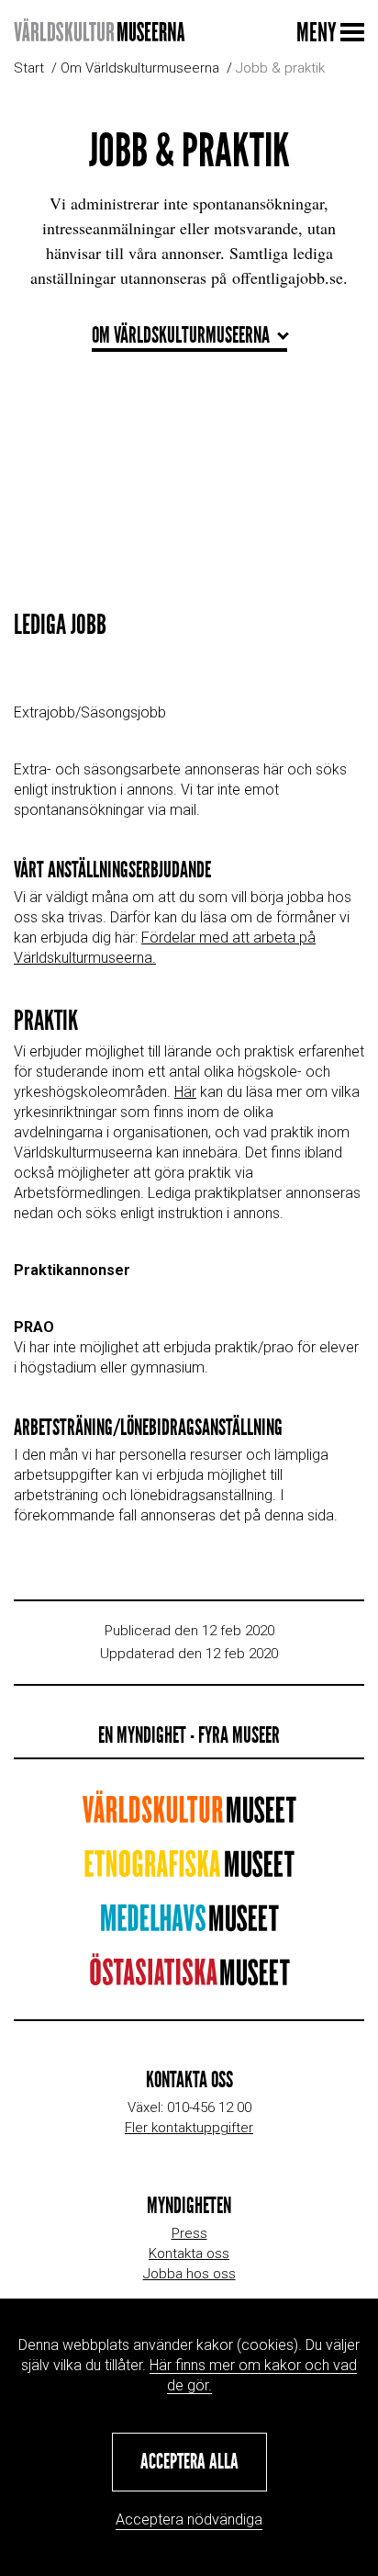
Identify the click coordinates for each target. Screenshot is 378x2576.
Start (29, 68)
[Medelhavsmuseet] (189, 1924)
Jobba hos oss (189, 2274)
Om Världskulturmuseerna (140, 68)
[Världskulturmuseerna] (99, 32)
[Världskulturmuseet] (189, 1816)
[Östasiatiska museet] (189, 1978)
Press (189, 2233)
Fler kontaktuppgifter (189, 2128)
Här (185, 1092)
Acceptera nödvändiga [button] (189, 2520)
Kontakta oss (189, 2254)
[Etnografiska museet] (189, 1870)
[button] (189, 2462)
